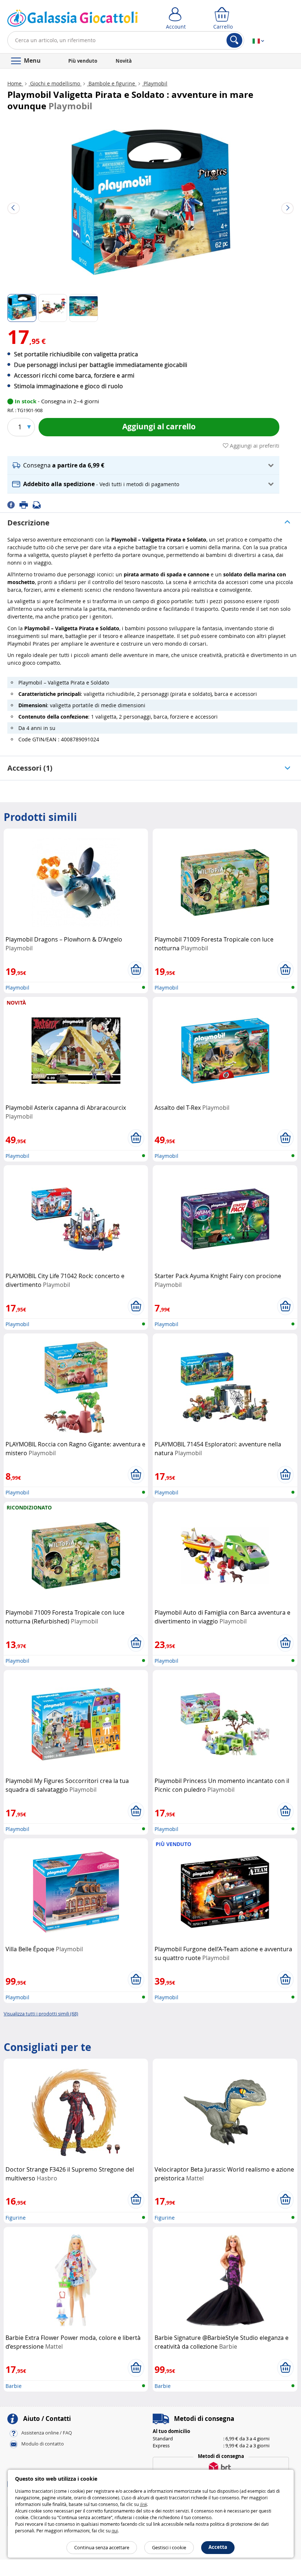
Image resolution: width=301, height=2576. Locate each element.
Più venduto (83, 61)
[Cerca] (234, 40)
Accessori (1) (30, 768)
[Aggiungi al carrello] (136, 970)
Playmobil (155, 83)
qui (115, 2531)
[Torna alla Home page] (72, 20)
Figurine (16, 2218)
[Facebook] (13, 504)
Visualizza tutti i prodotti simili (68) (41, 2014)
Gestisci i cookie (169, 2547)
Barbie (14, 2386)
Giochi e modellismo (55, 83)
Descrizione (28, 523)
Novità (124, 61)
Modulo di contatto (43, 2444)
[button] (143, 465)
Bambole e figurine (112, 83)
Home (15, 83)
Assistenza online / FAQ (47, 2433)
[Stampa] (26, 504)
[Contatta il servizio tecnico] (39, 504)
